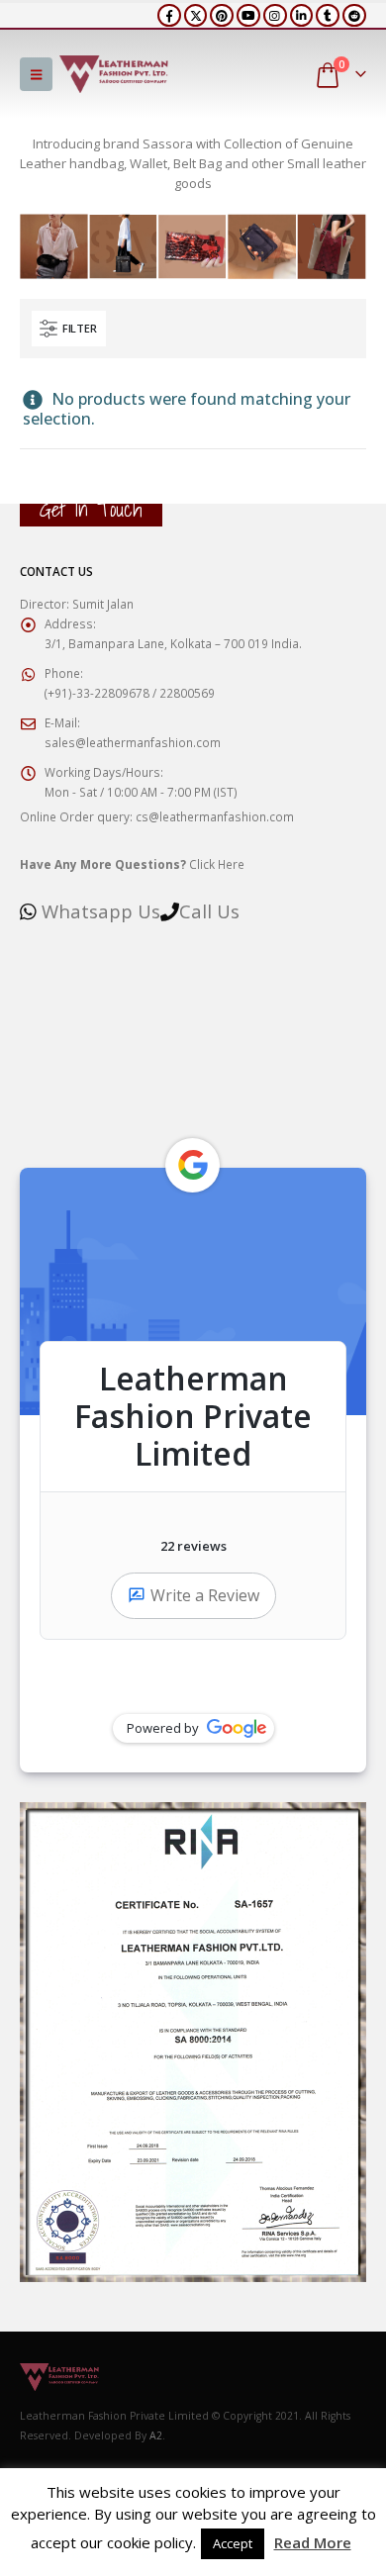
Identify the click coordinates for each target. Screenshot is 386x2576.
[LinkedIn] (302, 16)
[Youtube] (248, 16)
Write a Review (205, 1595)
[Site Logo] (114, 74)
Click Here (132, 864)
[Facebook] (169, 16)
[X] (196, 16)
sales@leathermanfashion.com (133, 742)
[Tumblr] (328, 16)
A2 (156, 2435)
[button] (36, 74)
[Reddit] (354, 16)
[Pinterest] (222, 16)
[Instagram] (275, 16)
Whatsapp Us (101, 911)
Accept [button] (233, 2543)
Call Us (209, 911)
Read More (313, 2542)
